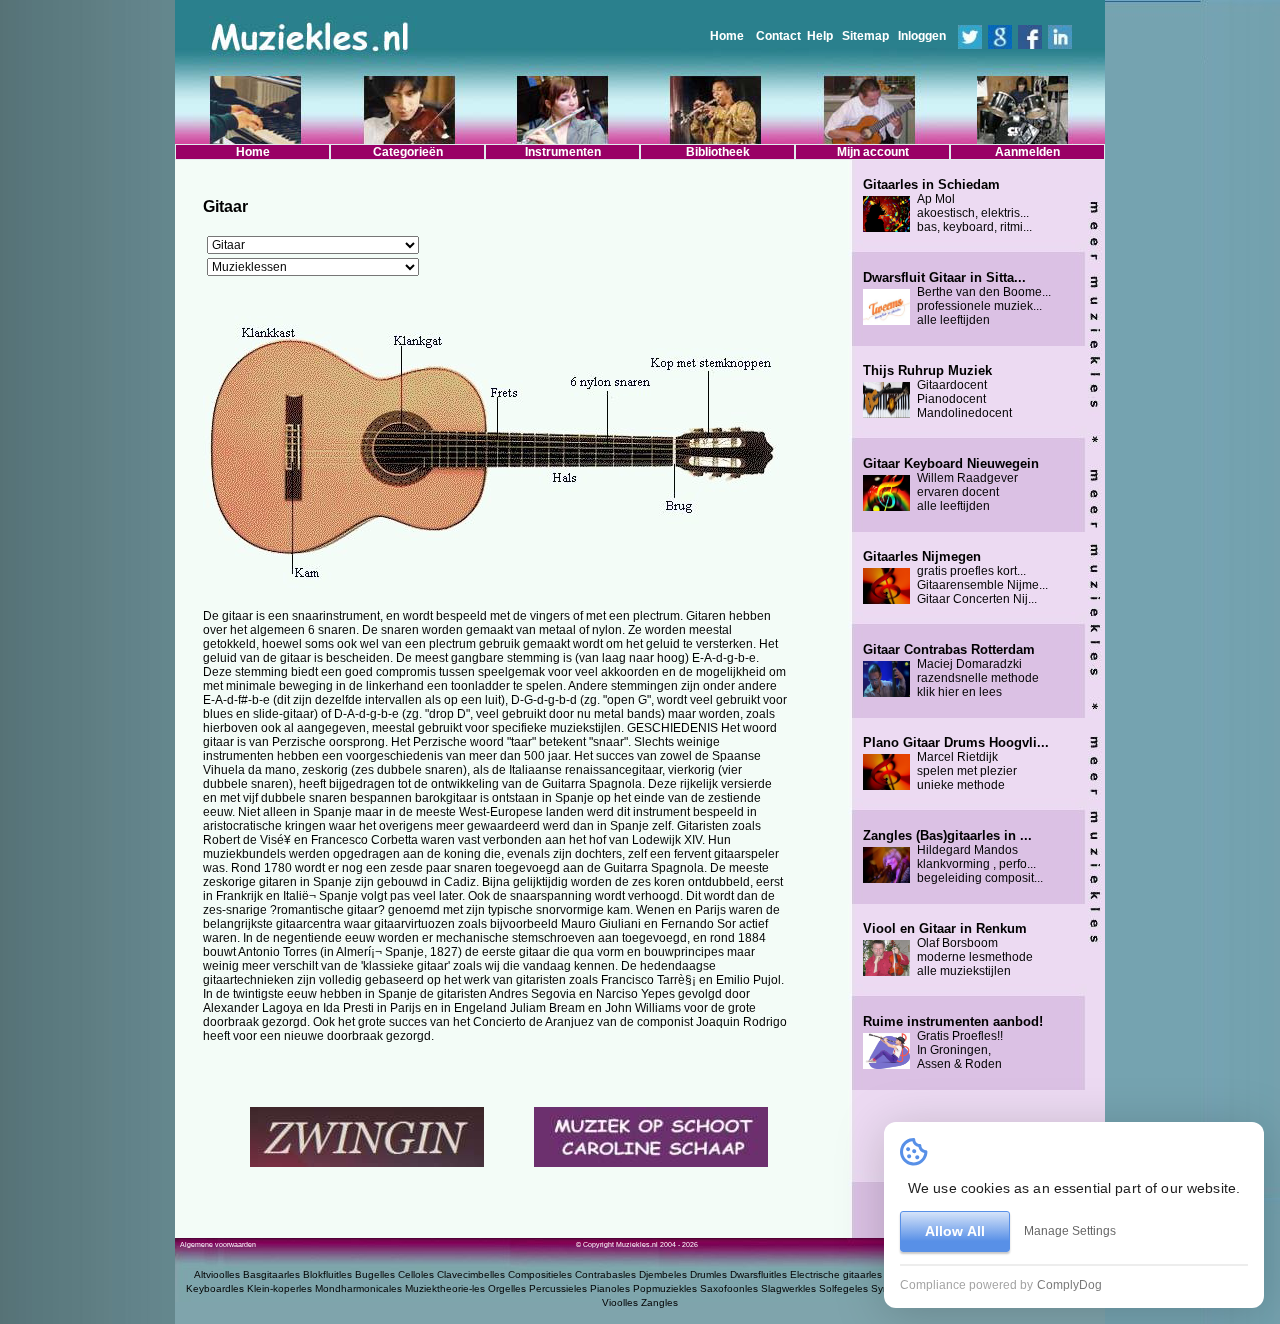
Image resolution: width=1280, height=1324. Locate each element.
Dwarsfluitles (758, 1274)
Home (727, 36)
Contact (778, 36)
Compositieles (540, 1274)
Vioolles (620, 1302)
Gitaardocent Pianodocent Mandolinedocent (937, 392)
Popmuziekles (665, 1288)
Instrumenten (563, 152)
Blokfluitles (327, 1274)
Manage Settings (1070, 1231)
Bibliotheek (718, 152)
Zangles (659, 1302)
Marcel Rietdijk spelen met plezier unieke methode (956, 764)
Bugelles (375, 1274)
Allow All (955, 1231)
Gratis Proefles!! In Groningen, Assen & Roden (953, 1043)
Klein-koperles (279, 1288)
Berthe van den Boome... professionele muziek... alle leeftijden (957, 299)
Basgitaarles (271, 1274)
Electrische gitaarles (836, 1274)
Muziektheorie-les (445, 1288)
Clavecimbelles (471, 1274)
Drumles (708, 1274)
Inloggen (922, 36)
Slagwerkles (788, 1288)
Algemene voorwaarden (218, 1244)
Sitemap (865, 36)
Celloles (416, 1274)
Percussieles (558, 1288)
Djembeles (663, 1274)
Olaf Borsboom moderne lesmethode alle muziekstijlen (948, 950)
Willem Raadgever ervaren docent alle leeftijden (951, 485)
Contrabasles (605, 1274)
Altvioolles (217, 1274)
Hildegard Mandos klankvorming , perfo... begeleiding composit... (953, 857)
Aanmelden (1027, 152)
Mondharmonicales (358, 1288)
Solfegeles (843, 1288)
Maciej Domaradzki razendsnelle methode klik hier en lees (951, 671)
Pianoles (610, 1288)
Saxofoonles (729, 1288)
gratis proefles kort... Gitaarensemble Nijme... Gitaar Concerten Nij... (955, 578)
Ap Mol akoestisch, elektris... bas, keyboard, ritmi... (947, 206)
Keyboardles (215, 1288)
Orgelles (507, 1288)
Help (820, 36)
